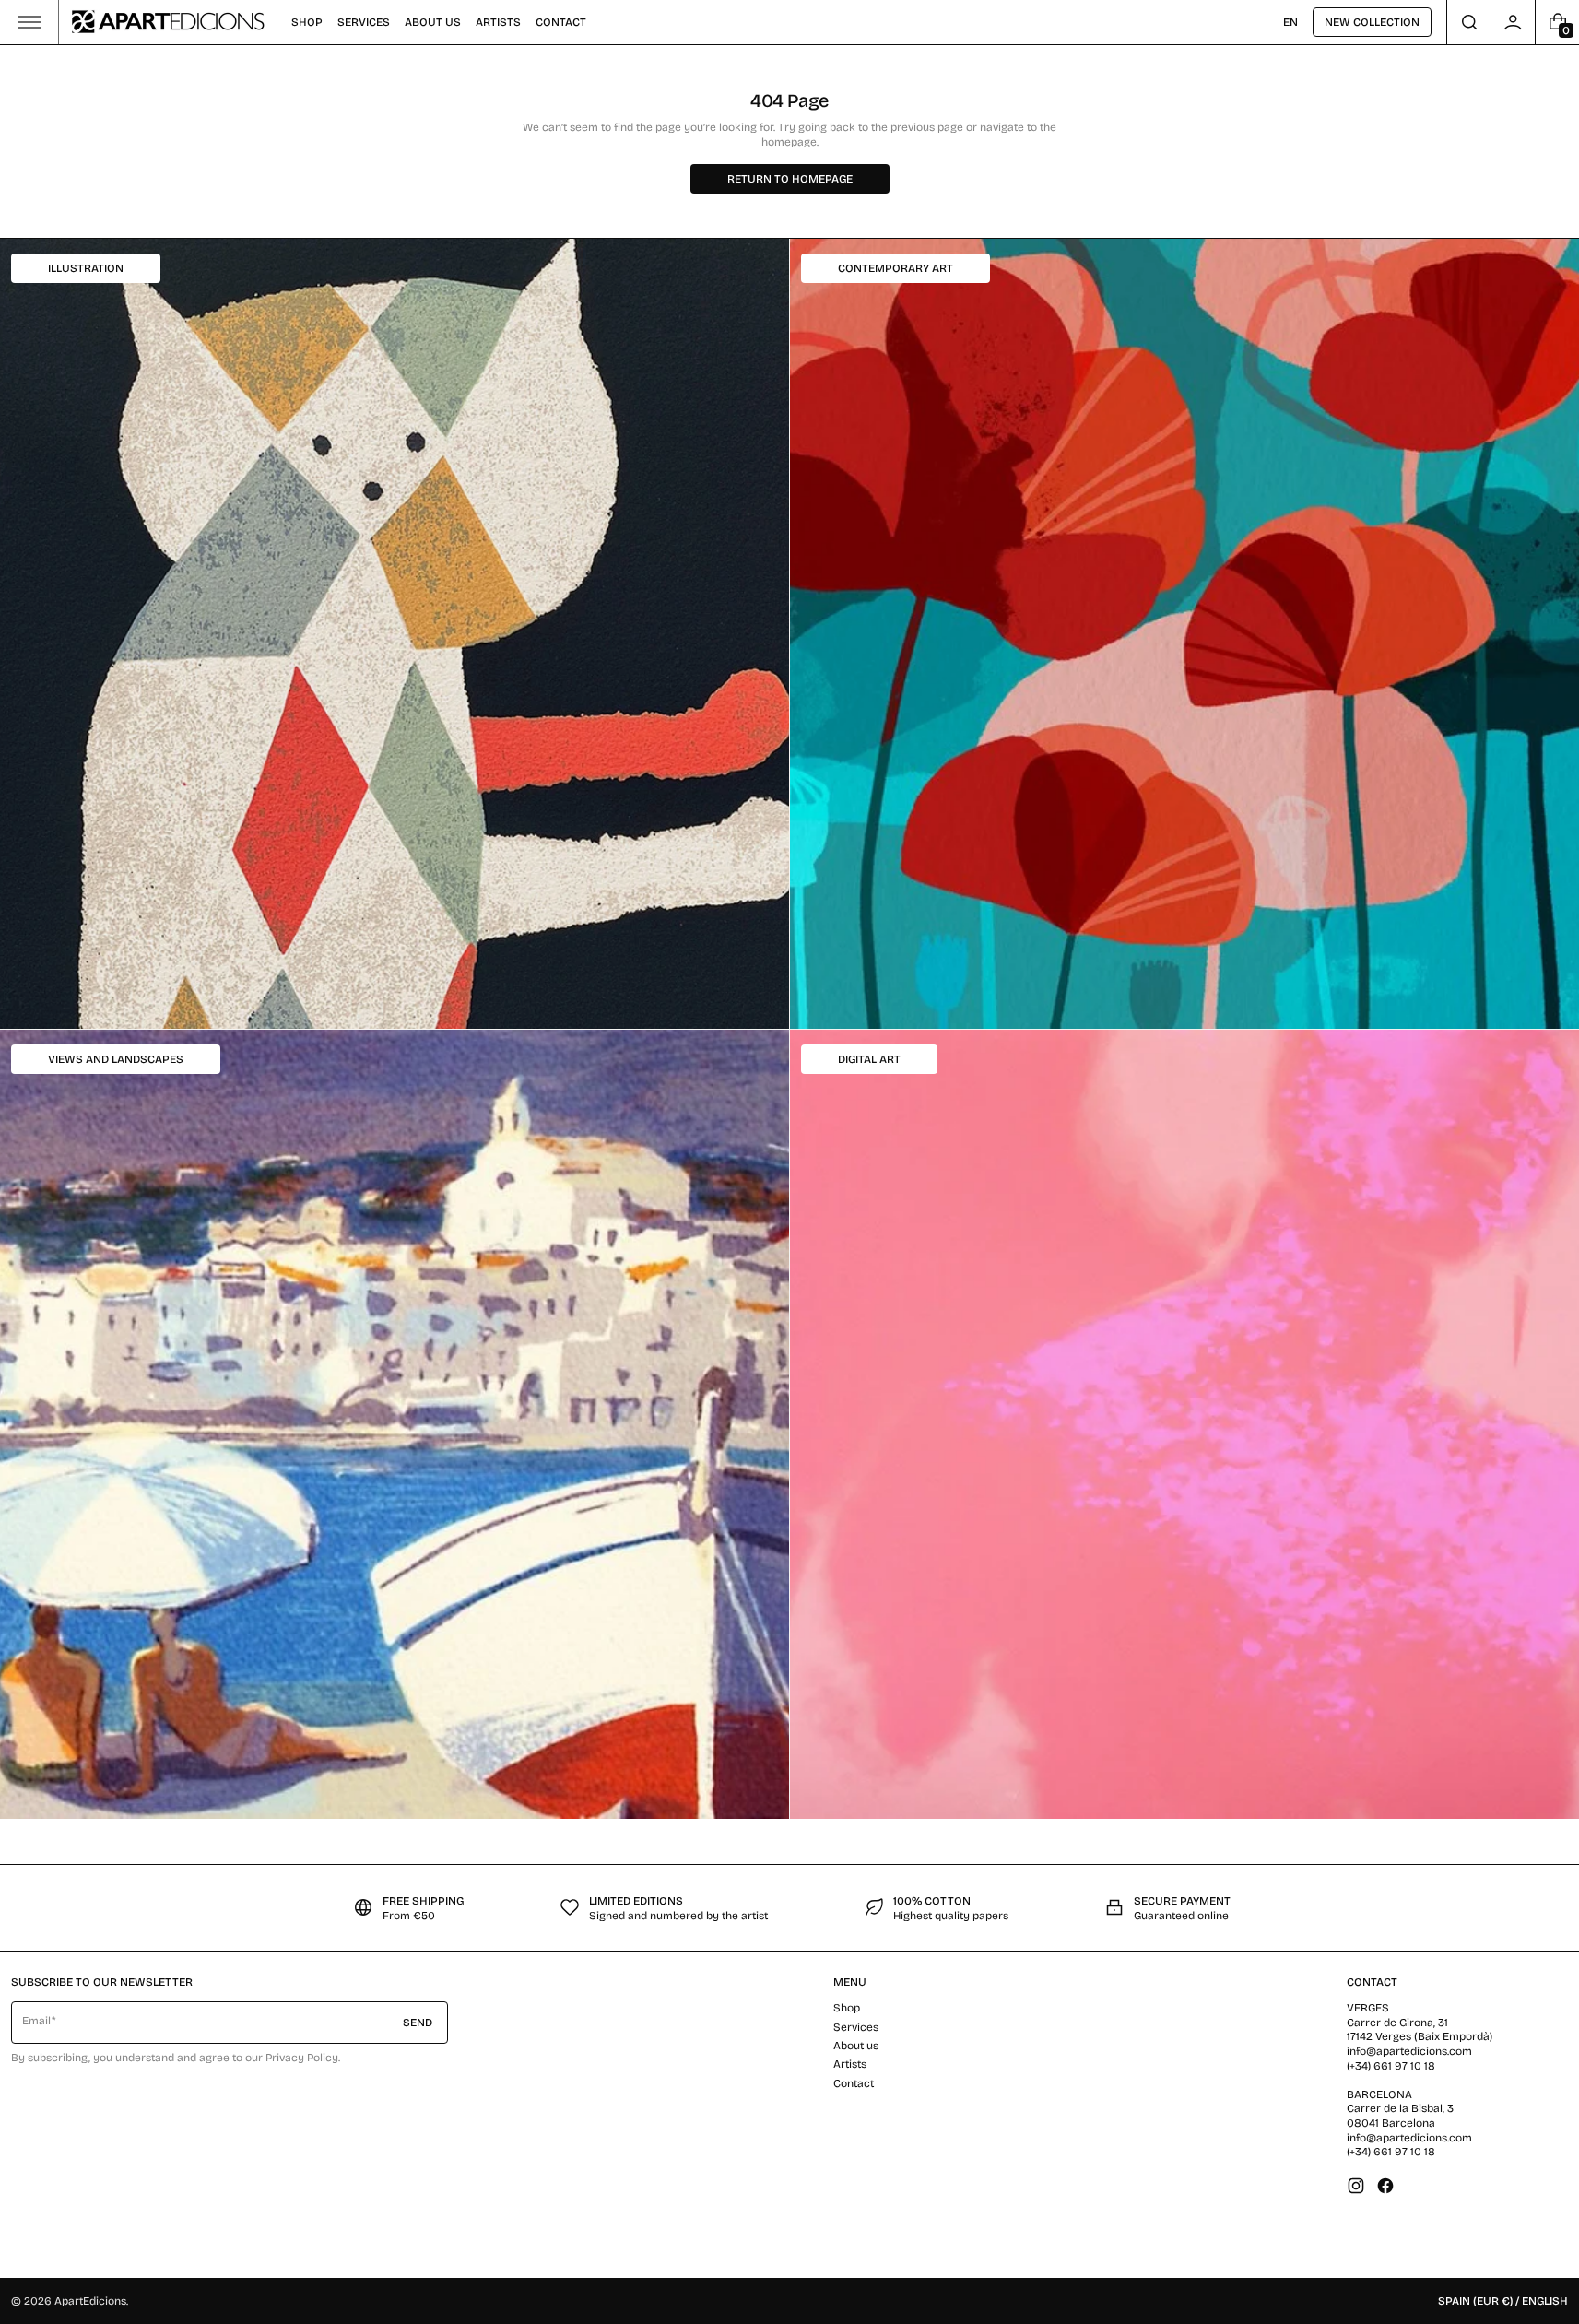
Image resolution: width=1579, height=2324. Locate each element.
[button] (1469, 22)
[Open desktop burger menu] (29, 22)
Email (36, 2021)
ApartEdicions (90, 2301)
